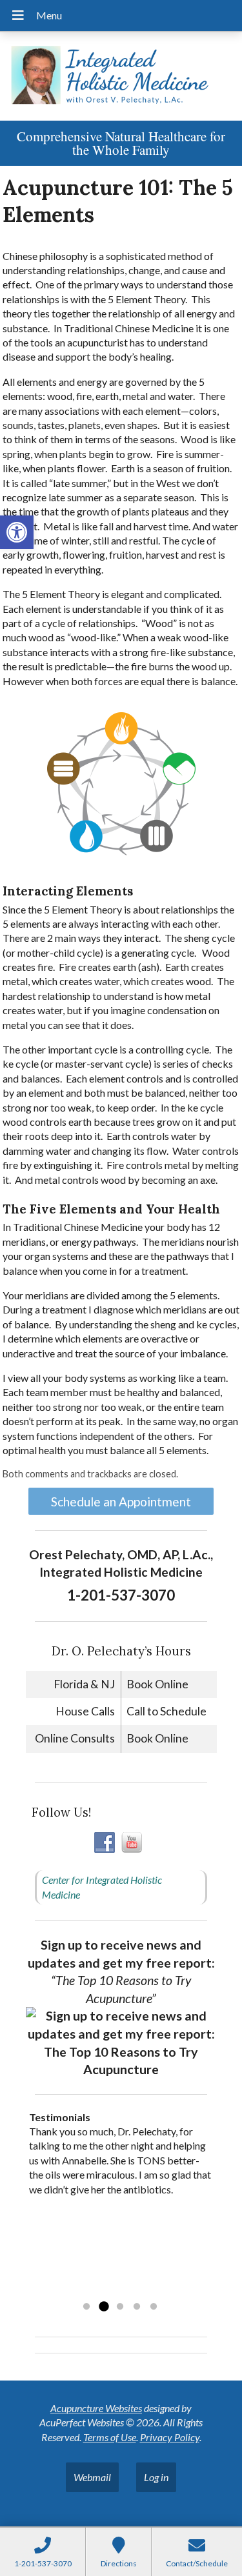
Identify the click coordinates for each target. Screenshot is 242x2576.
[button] (17, 532)
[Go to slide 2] (103, 2307)
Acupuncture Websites (96, 2408)
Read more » (111, 2290)
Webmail (92, 2477)
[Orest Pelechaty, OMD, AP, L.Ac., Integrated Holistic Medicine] (121, 76)
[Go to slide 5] (154, 2307)
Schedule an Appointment (121, 1502)
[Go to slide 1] (86, 2307)
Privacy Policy (170, 2437)
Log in (156, 2477)
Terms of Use (110, 2437)
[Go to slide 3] (120, 2307)
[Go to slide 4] (137, 2307)
